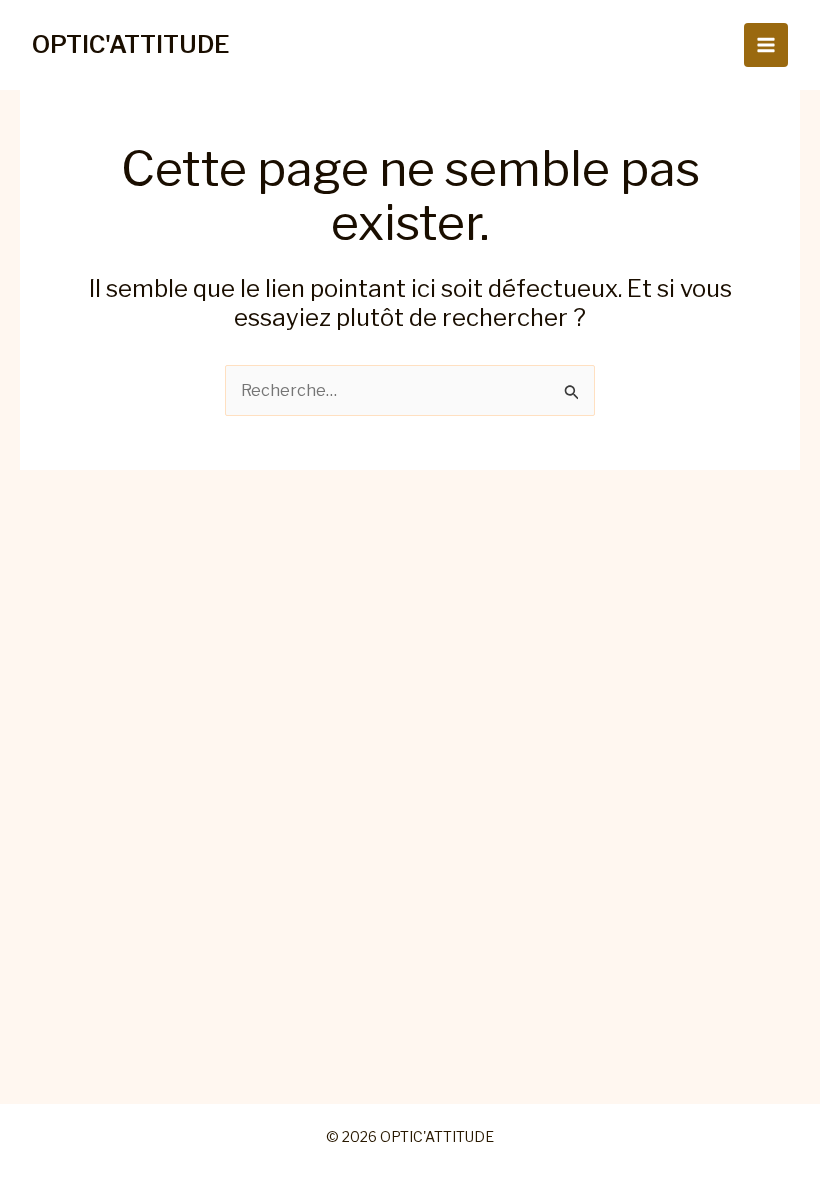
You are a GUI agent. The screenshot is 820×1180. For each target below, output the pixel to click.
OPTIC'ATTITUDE (130, 44)
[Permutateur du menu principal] (766, 45)
